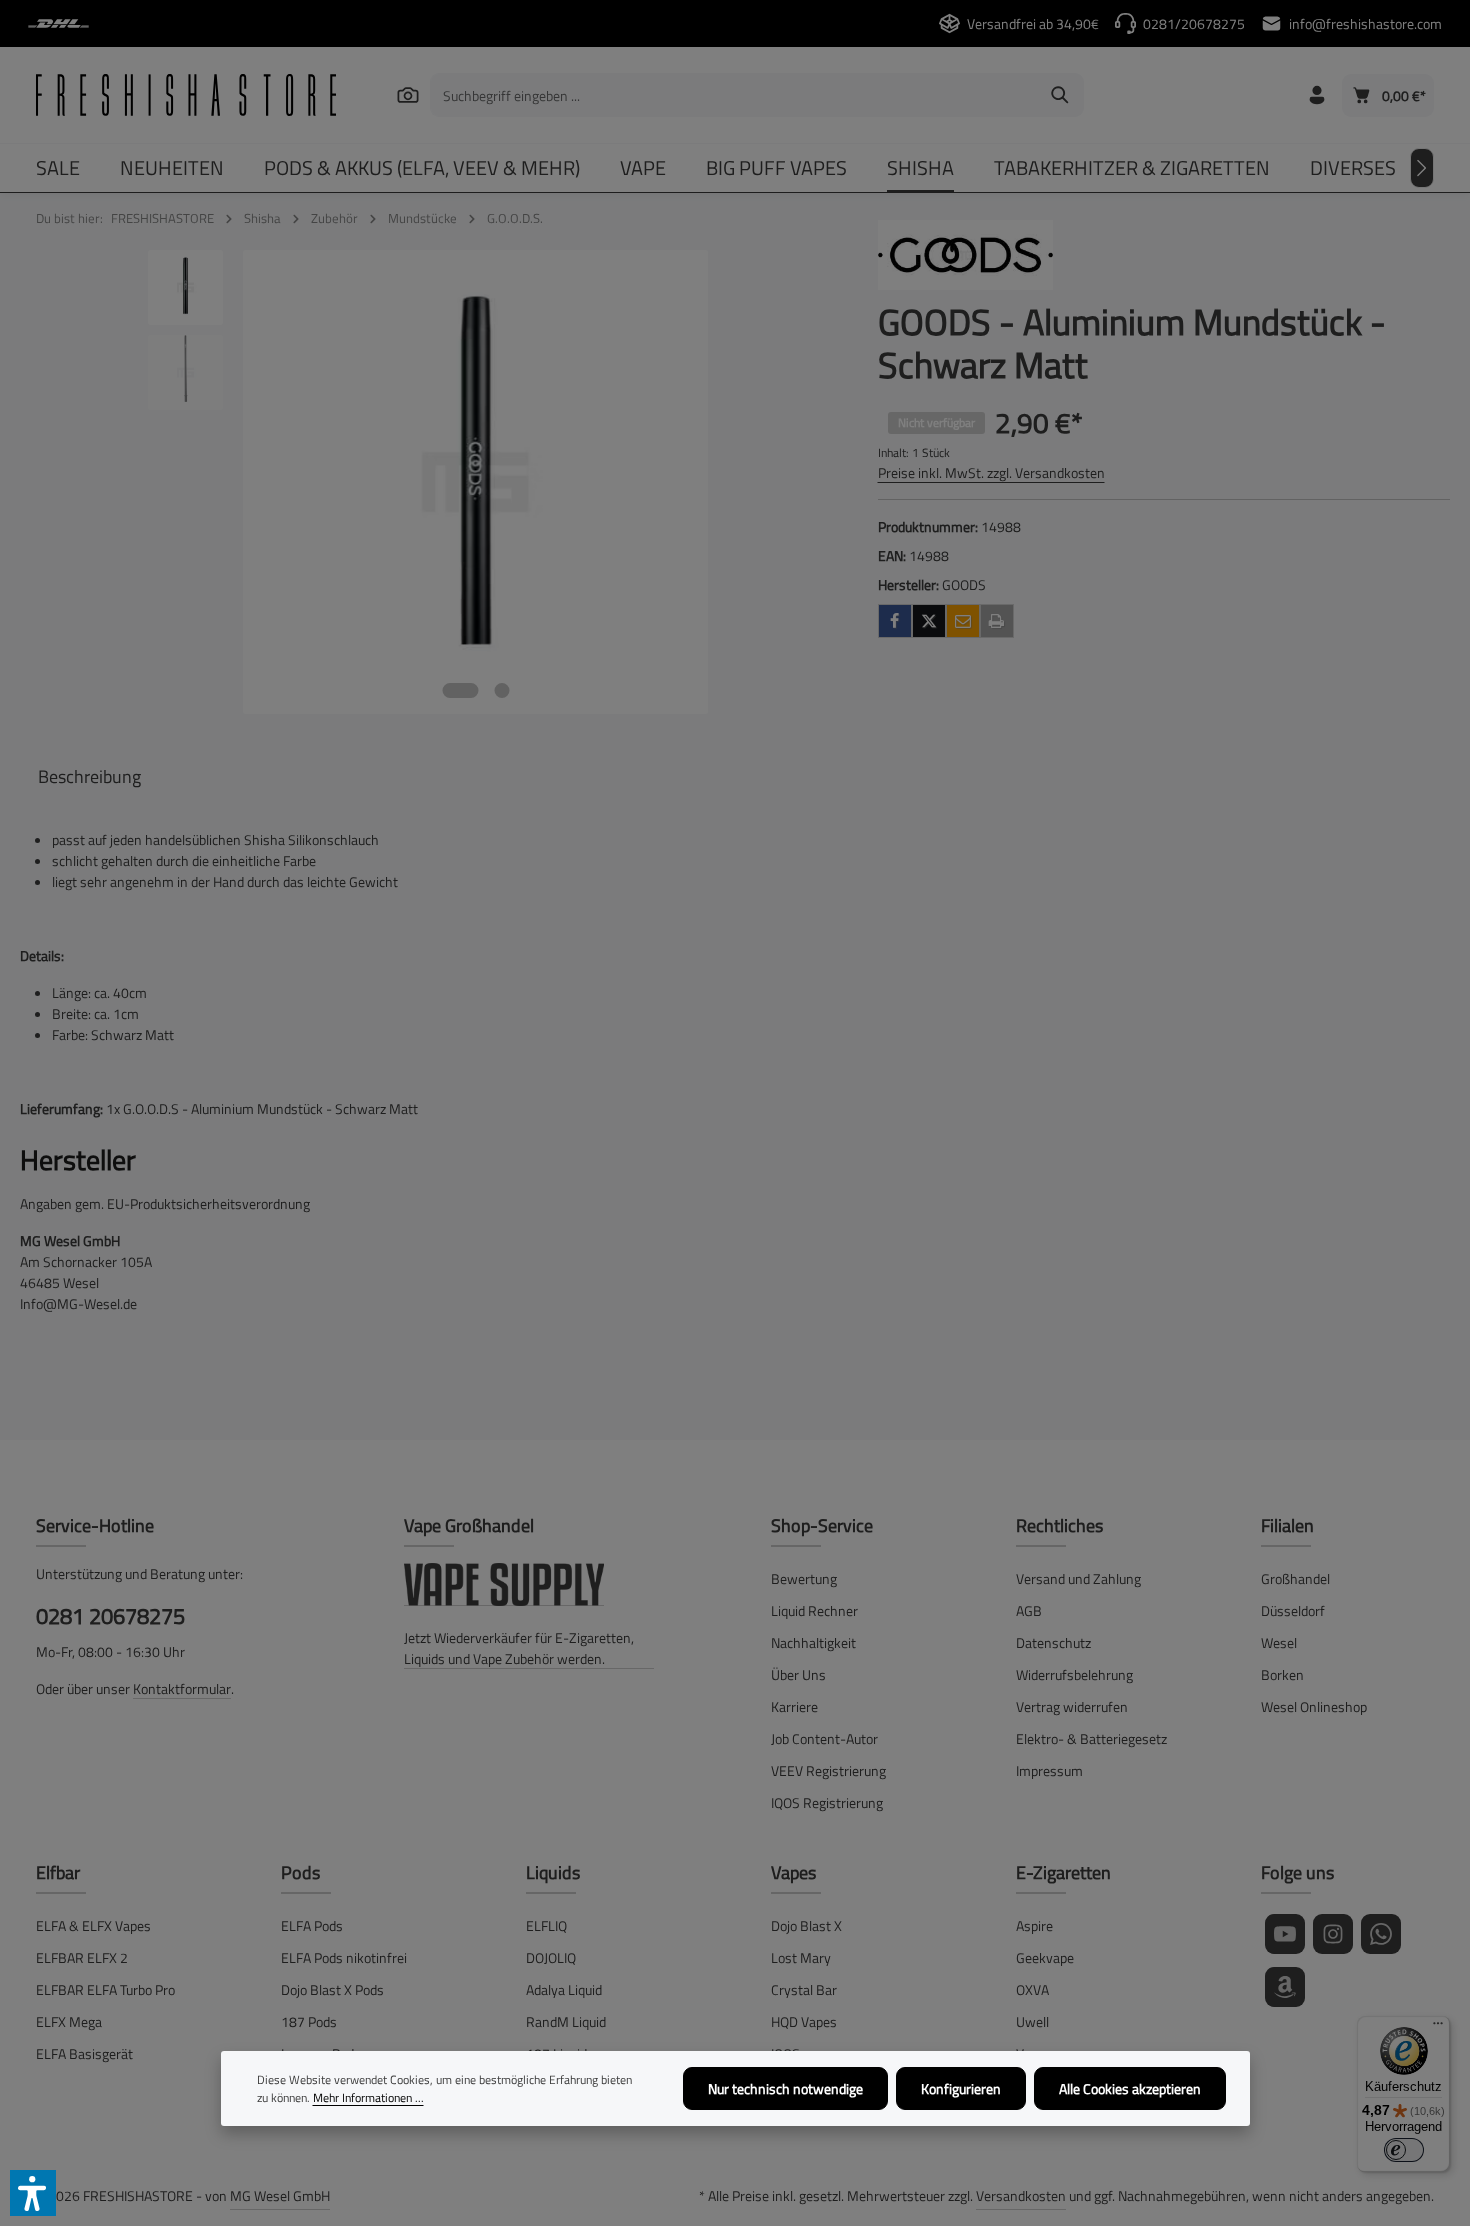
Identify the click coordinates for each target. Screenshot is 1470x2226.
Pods (300, 1872)
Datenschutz (1053, 1642)
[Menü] (1438, 2028)
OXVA (1032, 1989)
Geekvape (1045, 1957)
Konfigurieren (961, 2088)
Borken (1282, 1674)
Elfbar (58, 1872)
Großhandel (1295, 1578)
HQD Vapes (804, 2021)
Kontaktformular (182, 1688)
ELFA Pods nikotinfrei (344, 1957)
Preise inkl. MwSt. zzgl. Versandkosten (991, 472)
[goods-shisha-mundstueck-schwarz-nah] (475, 482)
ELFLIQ (546, 1925)
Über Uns (798, 1674)
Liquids (553, 1872)
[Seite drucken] (997, 621)
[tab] (89, 776)
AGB (1029, 1610)
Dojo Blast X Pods (332, 1989)
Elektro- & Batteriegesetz (1091, 1738)
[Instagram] (1333, 1934)
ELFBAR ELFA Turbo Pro (105, 1989)
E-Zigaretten (1063, 1872)
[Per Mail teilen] (963, 621)
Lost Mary (801, 1957)
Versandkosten (1021, 2195)
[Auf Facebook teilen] (895, 621)
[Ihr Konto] (1316, 95)
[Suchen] (408, 94)
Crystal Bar (804, 1989)
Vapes (793, 1872)
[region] (429, 482)
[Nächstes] (1422, 168)
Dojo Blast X (806, 1925)
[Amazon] (1285, 1987)
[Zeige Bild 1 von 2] (461, 690)
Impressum (1049, 1770)
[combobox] (734, 95)
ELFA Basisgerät (84, 2053)
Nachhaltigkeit (813, 1642)
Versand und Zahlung (1078, 1578)
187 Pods (309, 2021)
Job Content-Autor (824, 1738)
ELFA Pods (312, 1925)
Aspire (1034, 1925)
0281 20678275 (110, 1616)
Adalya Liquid (564, 1989)
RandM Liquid (566, 2021)
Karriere (794, 1706)
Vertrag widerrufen (1072, 1706)
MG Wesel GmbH (280, 2195)
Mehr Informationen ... (368, 2098)
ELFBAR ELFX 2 (82, 1957)
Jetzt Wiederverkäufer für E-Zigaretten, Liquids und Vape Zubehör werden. (519, 1648)
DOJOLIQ (551, 1957)
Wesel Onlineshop (1314, 1706)
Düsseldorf (1293, 1610)
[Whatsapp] (1381, 1934)
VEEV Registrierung (828, 1770)
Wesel (1279, 1642)
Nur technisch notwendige (785, 2088)
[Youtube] (1285, 1934)
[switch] (1404, 2150)
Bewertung (804, 1578)
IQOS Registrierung (827, 1802)
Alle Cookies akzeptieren (1130, 2088)
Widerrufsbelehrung (1074, 1674)
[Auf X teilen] (929, 621)
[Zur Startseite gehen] (186, 95)
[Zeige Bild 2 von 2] (502, 690)
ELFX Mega (69, 2021)
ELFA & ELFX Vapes (93, 1925)
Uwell (1032, 2021)
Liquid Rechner (814, 1610)
